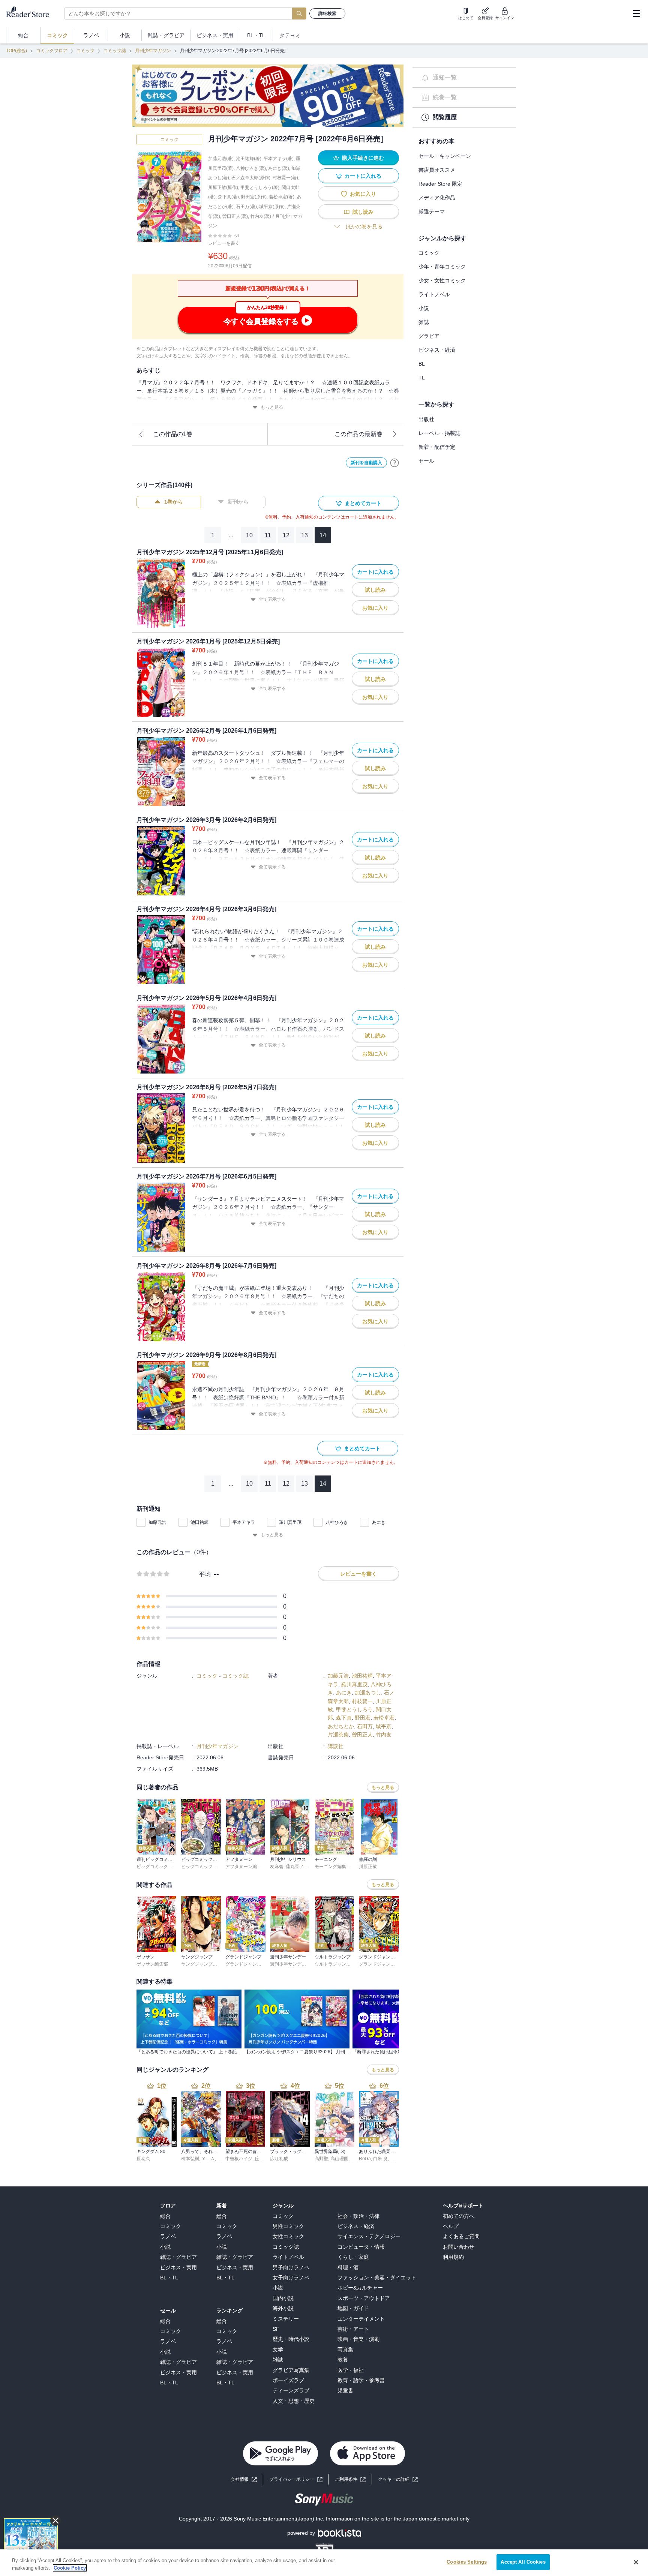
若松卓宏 (384, 1718)
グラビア (429, 336)
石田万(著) (246, 207)
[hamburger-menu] (636, 13)
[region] (324, 2563)
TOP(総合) (16, 51)
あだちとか (341, 1726)
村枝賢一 (362, 1701)
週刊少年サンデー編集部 (295, 1964)
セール (426, 461)
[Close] (636, 2562)
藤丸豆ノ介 (297, 1867)
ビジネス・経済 (437, 350)
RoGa (365, 2159)
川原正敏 (368, 1867)
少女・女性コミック (442, 280)
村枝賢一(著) (285, 178)
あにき (379, 1522)
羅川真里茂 (290, 1522)
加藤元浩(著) (221, 159)
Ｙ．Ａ (208, 2159)
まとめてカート (363, 503)
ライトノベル (434, 294)
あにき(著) (279, 168)
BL (422, 364)
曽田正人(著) (235, 216)
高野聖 (321, 2159)
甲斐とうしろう (354, 1709)
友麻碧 (277, 1867)
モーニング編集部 (333, 1867)
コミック (85, 51)
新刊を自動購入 (366, 463)
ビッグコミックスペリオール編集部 (217, 1867)
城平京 (384, 1726)
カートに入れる (363, 176)
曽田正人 (362, 1735)
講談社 (336, 1746)
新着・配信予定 (437, 447)
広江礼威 (279, 2159)
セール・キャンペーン (445, 156)
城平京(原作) (272, 207)
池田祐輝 (199, 1522)
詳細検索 (327, 13)
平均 (205, 1574)
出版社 (426, 419)
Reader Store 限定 (440, 184)
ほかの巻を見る (364, 226)
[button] (398, 2479)
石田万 (365, 1726)
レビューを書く (224, 243)
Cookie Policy (70, 2568)
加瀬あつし (368, 1693)
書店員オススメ (437, 170)
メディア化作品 (437, 198)
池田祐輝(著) (249, 159)
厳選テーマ (432, 211)
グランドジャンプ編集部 (250, 1964)
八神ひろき (337, 1522)
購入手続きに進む (363, 158)
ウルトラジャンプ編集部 (339, 1964)
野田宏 (363, 1718)
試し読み (363, 212)
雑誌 (424, 322)
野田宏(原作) (254, 197)
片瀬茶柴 (338, 1735)
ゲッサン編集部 (152, 1964)
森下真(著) (228, 197)
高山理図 (339, 2159)
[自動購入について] (394, 463)
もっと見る (272, 407)
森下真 (344, 1718)
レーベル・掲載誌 (439, 433)
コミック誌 (115, 51)
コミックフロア (52, 51)
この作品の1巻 (173, 434)
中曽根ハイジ (239, 2159)
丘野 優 (262, 2159)
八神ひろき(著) (251, 168)
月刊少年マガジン (153, 51)
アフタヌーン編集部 (246, 1867)
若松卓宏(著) (282, 197)
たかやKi (399, 2159)
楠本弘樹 (190, 2159)
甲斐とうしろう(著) (260, 187)
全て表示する (272, 599)
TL (422, 378)
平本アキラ (244, 1522)
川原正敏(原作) (223, 187)
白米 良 (380, 2159)
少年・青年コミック (442, 267)
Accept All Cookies (523, 2562)
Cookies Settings (467, 2562)
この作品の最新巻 (358, 434)
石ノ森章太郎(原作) (251, 178)
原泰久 (143, 2159)
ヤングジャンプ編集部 (204, 1964)
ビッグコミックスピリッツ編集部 (170, 1867)
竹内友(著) (261, 216)
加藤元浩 (157, 1522)
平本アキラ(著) (279, 159)
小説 (424, 308)
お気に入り (363, 194)
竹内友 (384, 1735)
